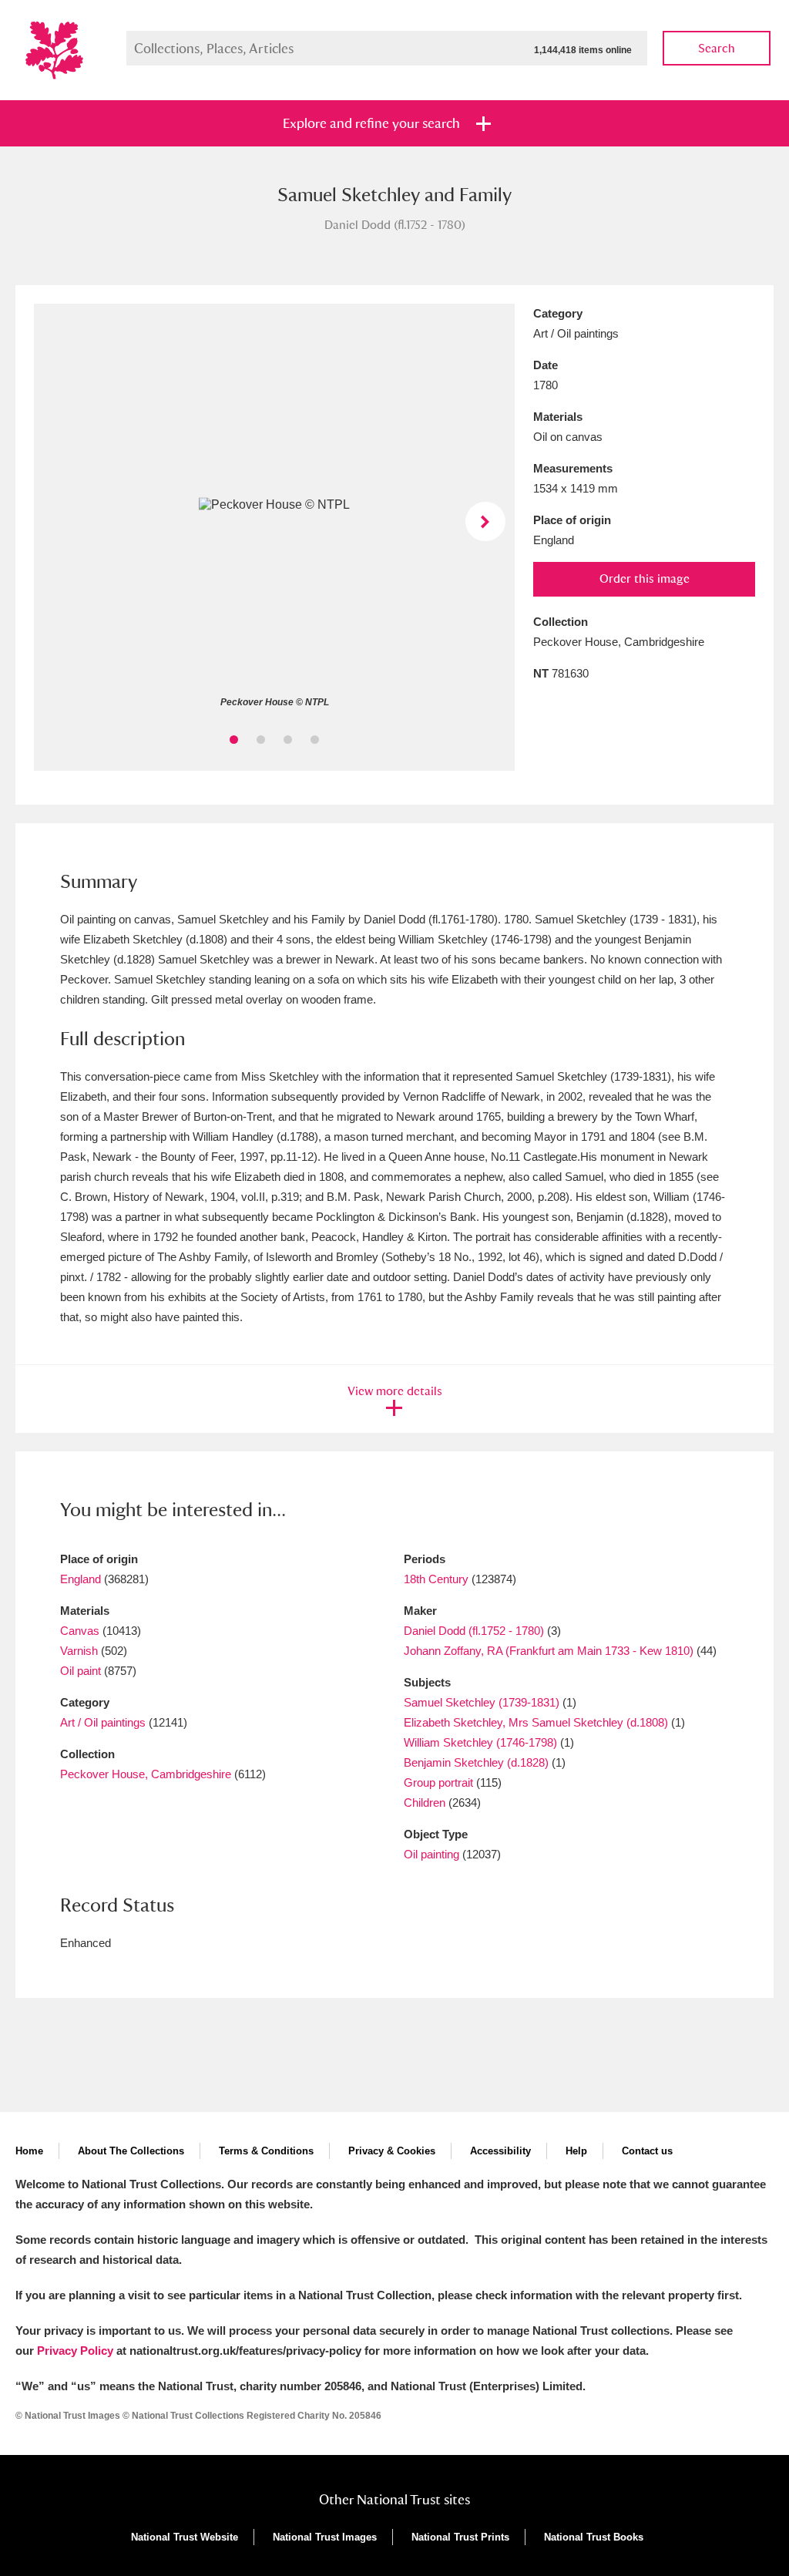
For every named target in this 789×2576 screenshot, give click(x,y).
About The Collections (131, 2151)
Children (425, 1803)
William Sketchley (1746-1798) (480, 1742)
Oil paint (81, 1671)
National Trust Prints (460, 2537)
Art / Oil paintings (103, 1722)
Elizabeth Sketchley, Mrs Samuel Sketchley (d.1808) (536, 1722)
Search (717, 48)
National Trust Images (325, 2537)
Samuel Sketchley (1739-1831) (482, 1702)
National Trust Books (594, 2537)
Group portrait (438, 1782)
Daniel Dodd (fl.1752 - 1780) (474, 1631)
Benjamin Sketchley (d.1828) (476, 1762)
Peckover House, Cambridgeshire (146, 1774)
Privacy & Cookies (392, 2151)
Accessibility (500, 2151)
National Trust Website (185, 2537)
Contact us (647, 2151)
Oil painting (431, 1854)
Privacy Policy (75, 2351)
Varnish (79, 1651)
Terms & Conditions (266, 2151)
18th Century (436, 1579)
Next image (485, 521)
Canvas (80, 1631)
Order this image (645, 578)
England (81, 1579)
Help (576, 2151)
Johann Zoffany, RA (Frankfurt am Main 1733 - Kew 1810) (549, 1651)
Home (29, 2151)
